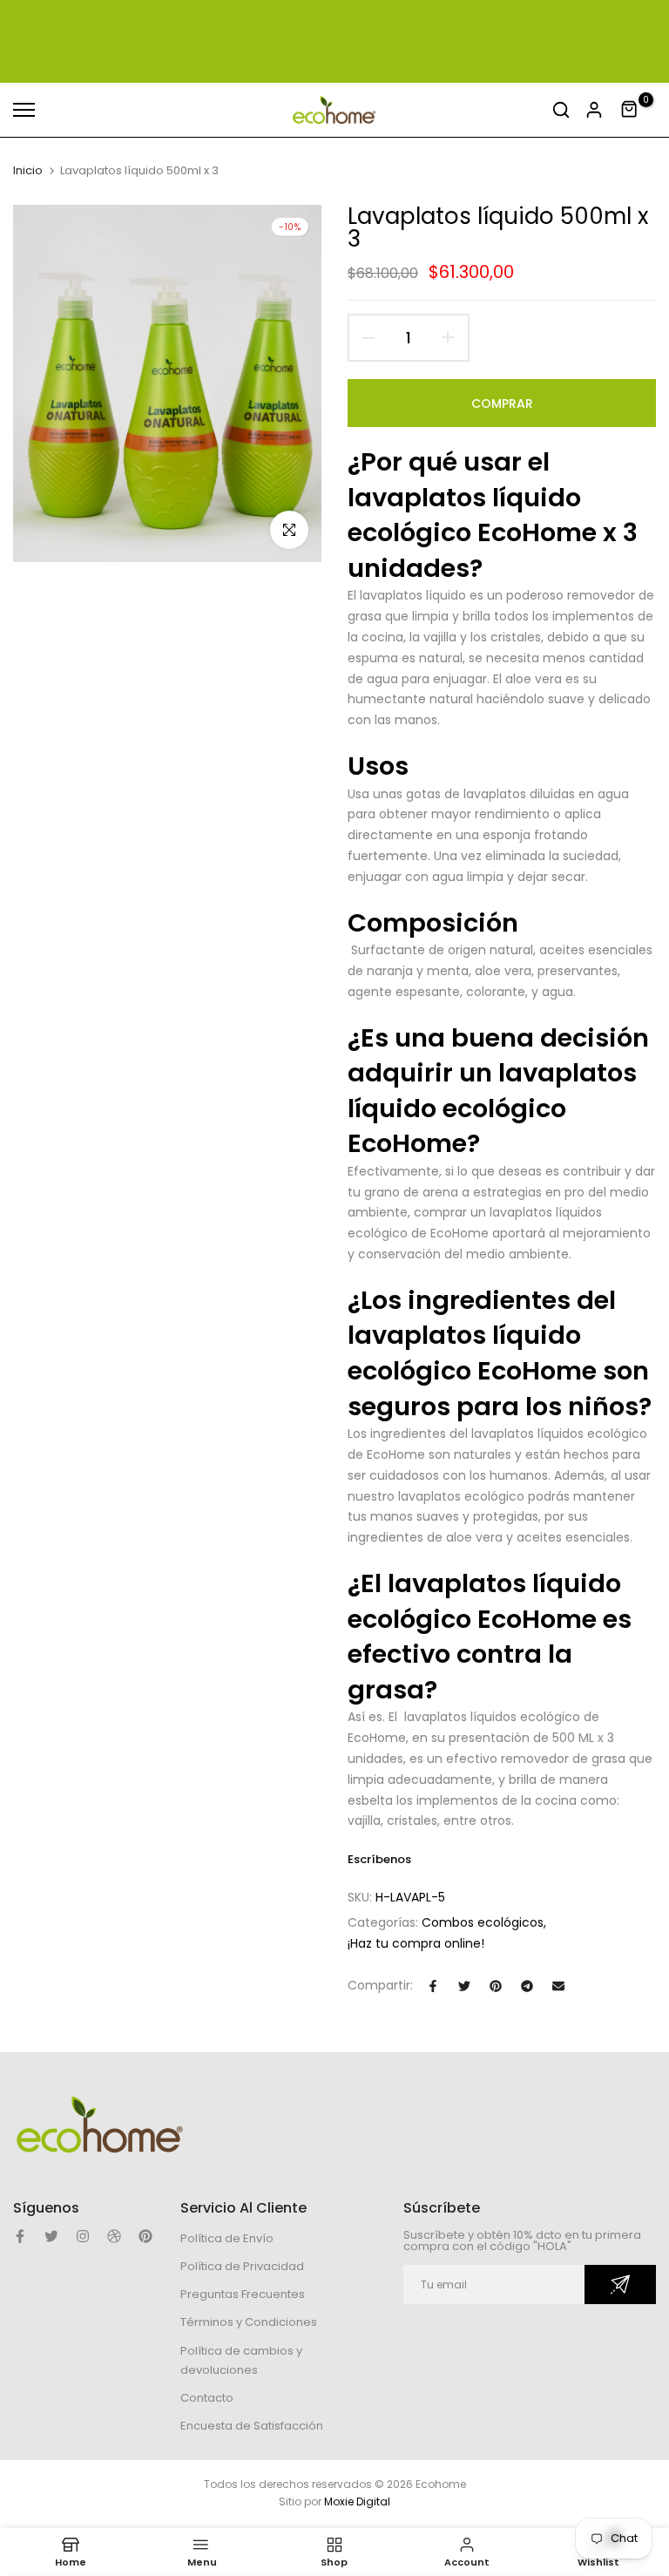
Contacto (207, 2398)
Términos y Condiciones (249, 2322)
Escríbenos (379, 1859)
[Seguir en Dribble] (114, 2236)
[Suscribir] (620, 2285)
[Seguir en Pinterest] (145, 2236)
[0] (630, 110)
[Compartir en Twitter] (464, 1986)
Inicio (28, 171)
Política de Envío (227, 2238)
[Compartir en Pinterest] (496, 1986)
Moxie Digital (357, 2501)
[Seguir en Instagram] (83, 2236)
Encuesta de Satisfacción (252, 2426)
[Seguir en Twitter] (51, 2236)
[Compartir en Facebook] (433, 1986)
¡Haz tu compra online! (416, 1943)
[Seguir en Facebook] (20, 2236)
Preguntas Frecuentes (243, 2294)
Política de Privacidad (242, 2266)
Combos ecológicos (483, 1922)
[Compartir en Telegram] (527, 1986)
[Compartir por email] (558, 1986)
